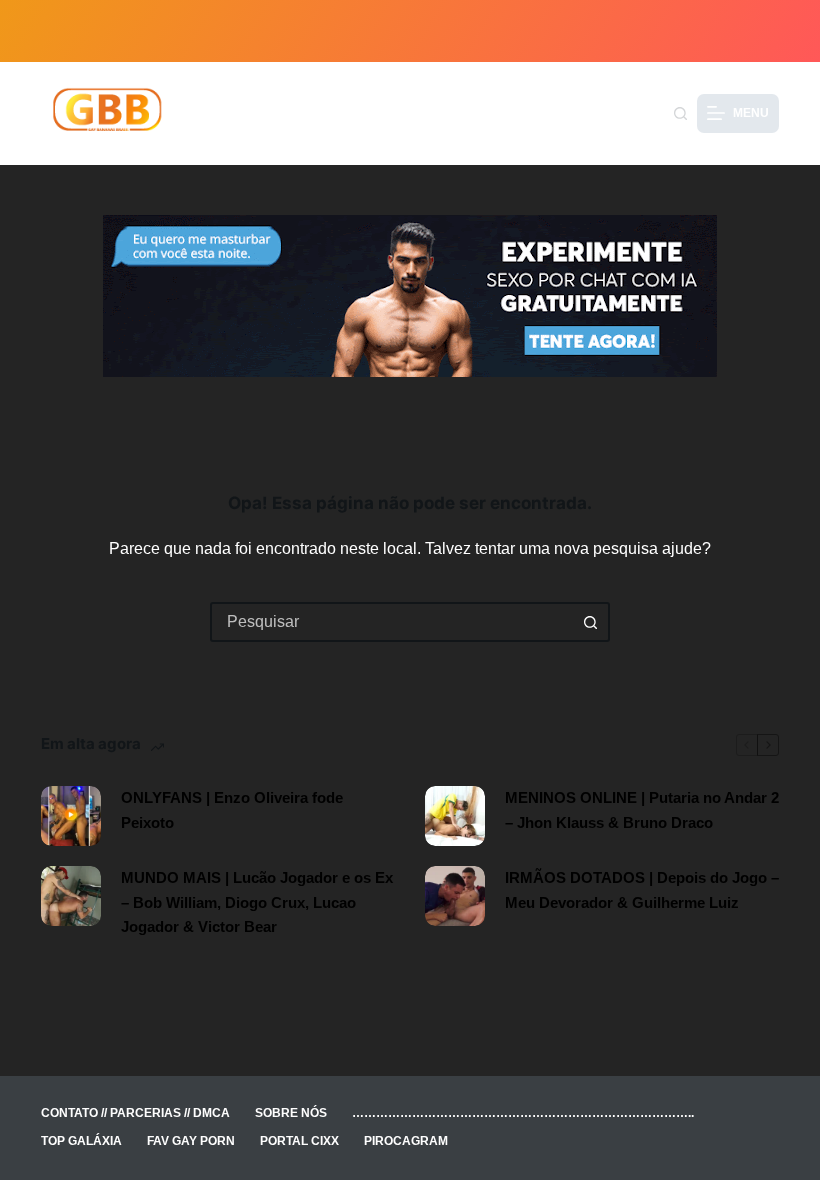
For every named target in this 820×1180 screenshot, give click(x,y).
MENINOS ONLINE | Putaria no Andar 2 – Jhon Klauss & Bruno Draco (642, 810)
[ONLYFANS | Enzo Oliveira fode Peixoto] (71, 816)
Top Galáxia (81, 1141)
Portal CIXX (299, 1141)
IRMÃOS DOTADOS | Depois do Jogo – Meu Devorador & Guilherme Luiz (642, 890)
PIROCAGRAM (406, 1141)
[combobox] (392, 622)
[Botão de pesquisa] (590, 622)
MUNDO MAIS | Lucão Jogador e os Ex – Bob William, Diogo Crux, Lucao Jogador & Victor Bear (257, 902)
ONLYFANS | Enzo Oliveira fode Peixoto (232, 810)
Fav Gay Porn (191, 1141)
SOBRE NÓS (291, 1113)
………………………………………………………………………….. (523, 1113)
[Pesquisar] (680, 113)
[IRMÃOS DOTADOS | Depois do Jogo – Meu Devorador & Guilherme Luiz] (455, 896)
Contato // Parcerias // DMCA (135, 1113)
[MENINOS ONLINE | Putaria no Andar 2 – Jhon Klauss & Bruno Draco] (455, 816)
